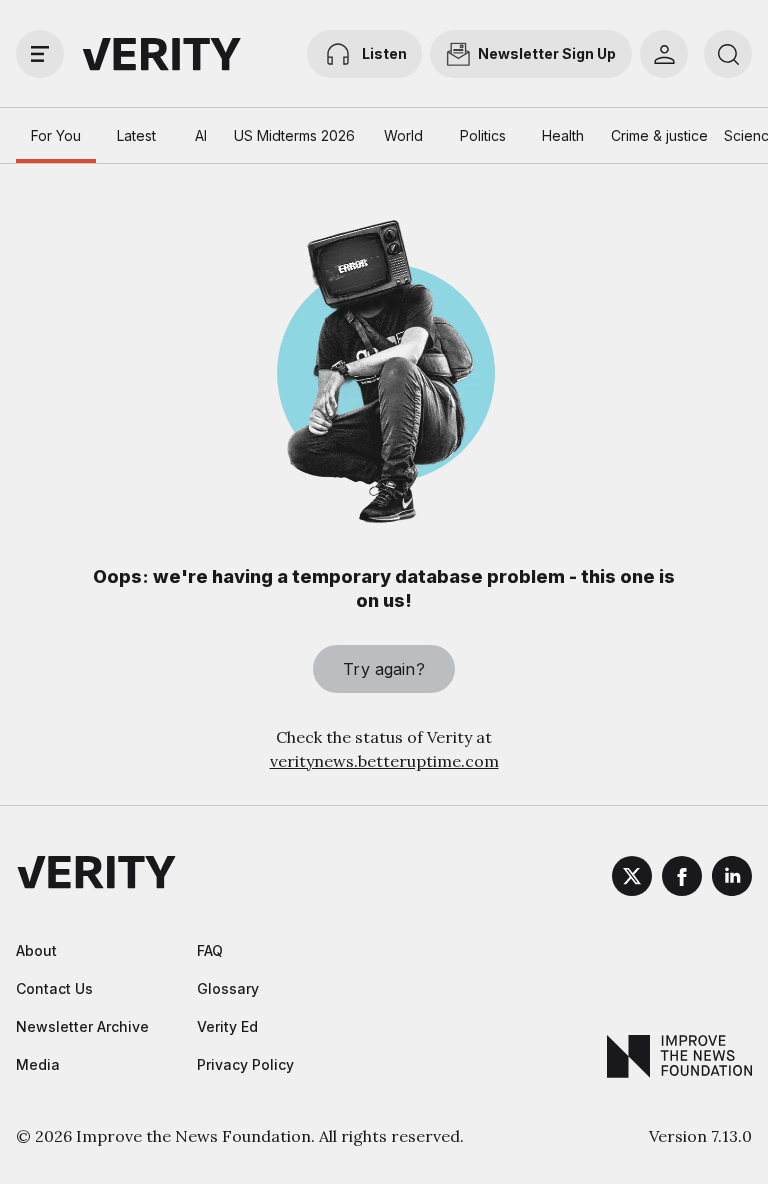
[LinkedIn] (732, 879)
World (403, 135)
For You (56, 135)
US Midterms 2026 (294, 135)
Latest (136, 135)
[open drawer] (40, 54)
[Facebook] (682, 879)
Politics (483, 135)
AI (201, 135)
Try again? (384, 669)
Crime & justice (659, 135)
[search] (728, 54)
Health (563, 135)
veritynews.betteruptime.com (384, 761)
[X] (632, 879)
